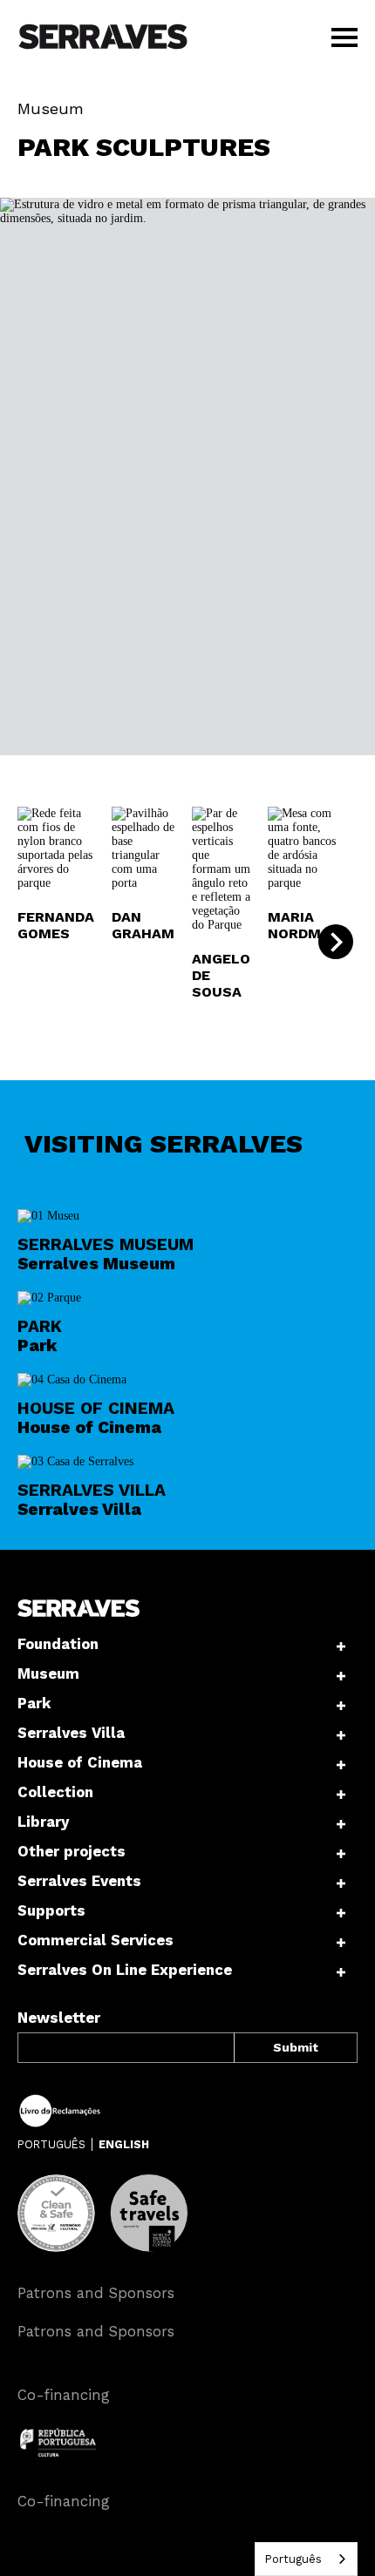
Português (293, 2559)
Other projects (72, 1851)
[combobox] (306, 2559)
